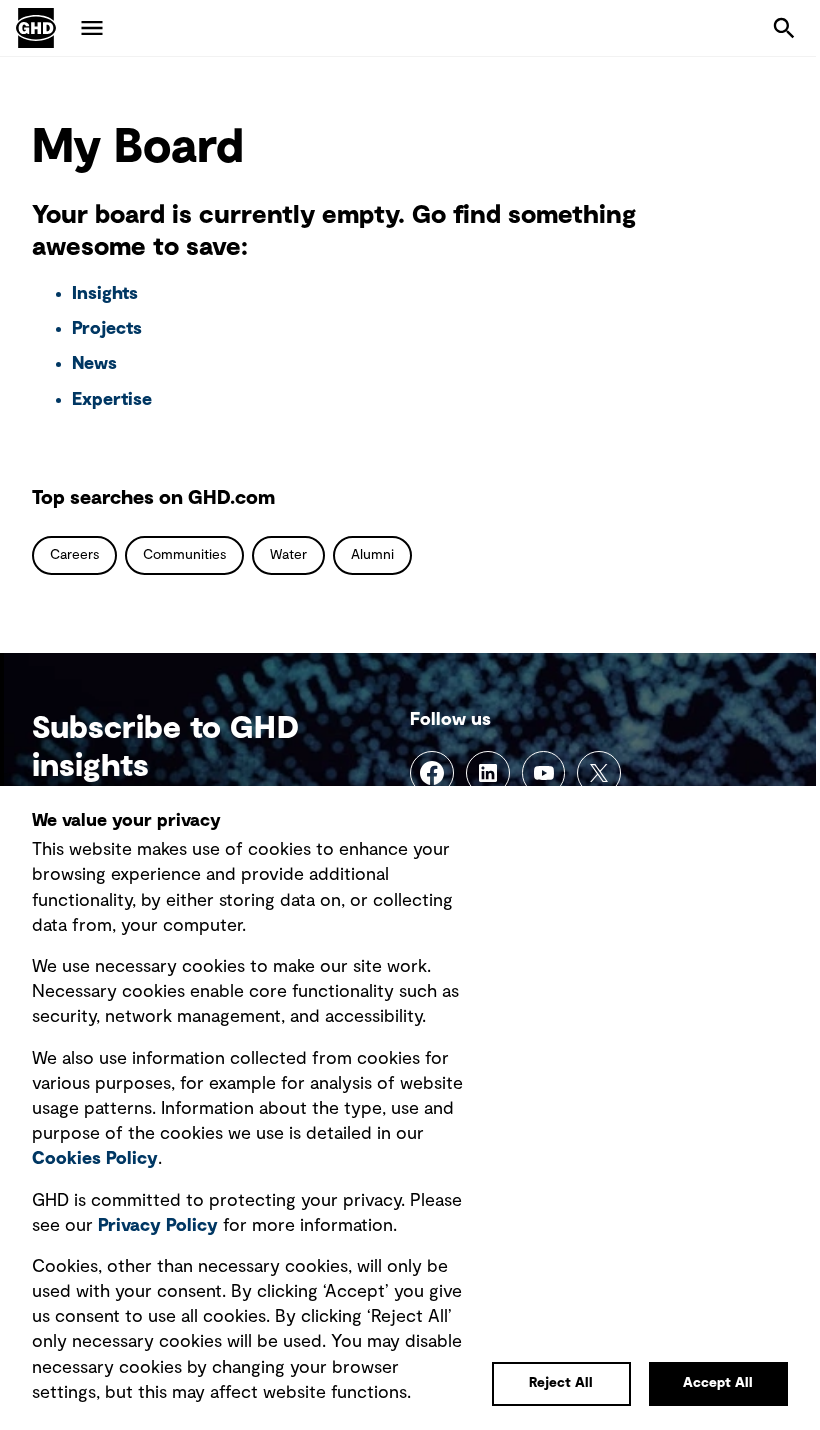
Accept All (718, 1383)
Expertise (112, 400)
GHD (36, 28)
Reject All (561, 1383)
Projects (107, 329)
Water (288, 555)
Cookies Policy (95, 1159)
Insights (105, 294)
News (94, 364)
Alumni (372, 555)
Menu (92, 28)
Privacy (158, 1226)
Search (784, 28)
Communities (184, 555)
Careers (74, 555)
